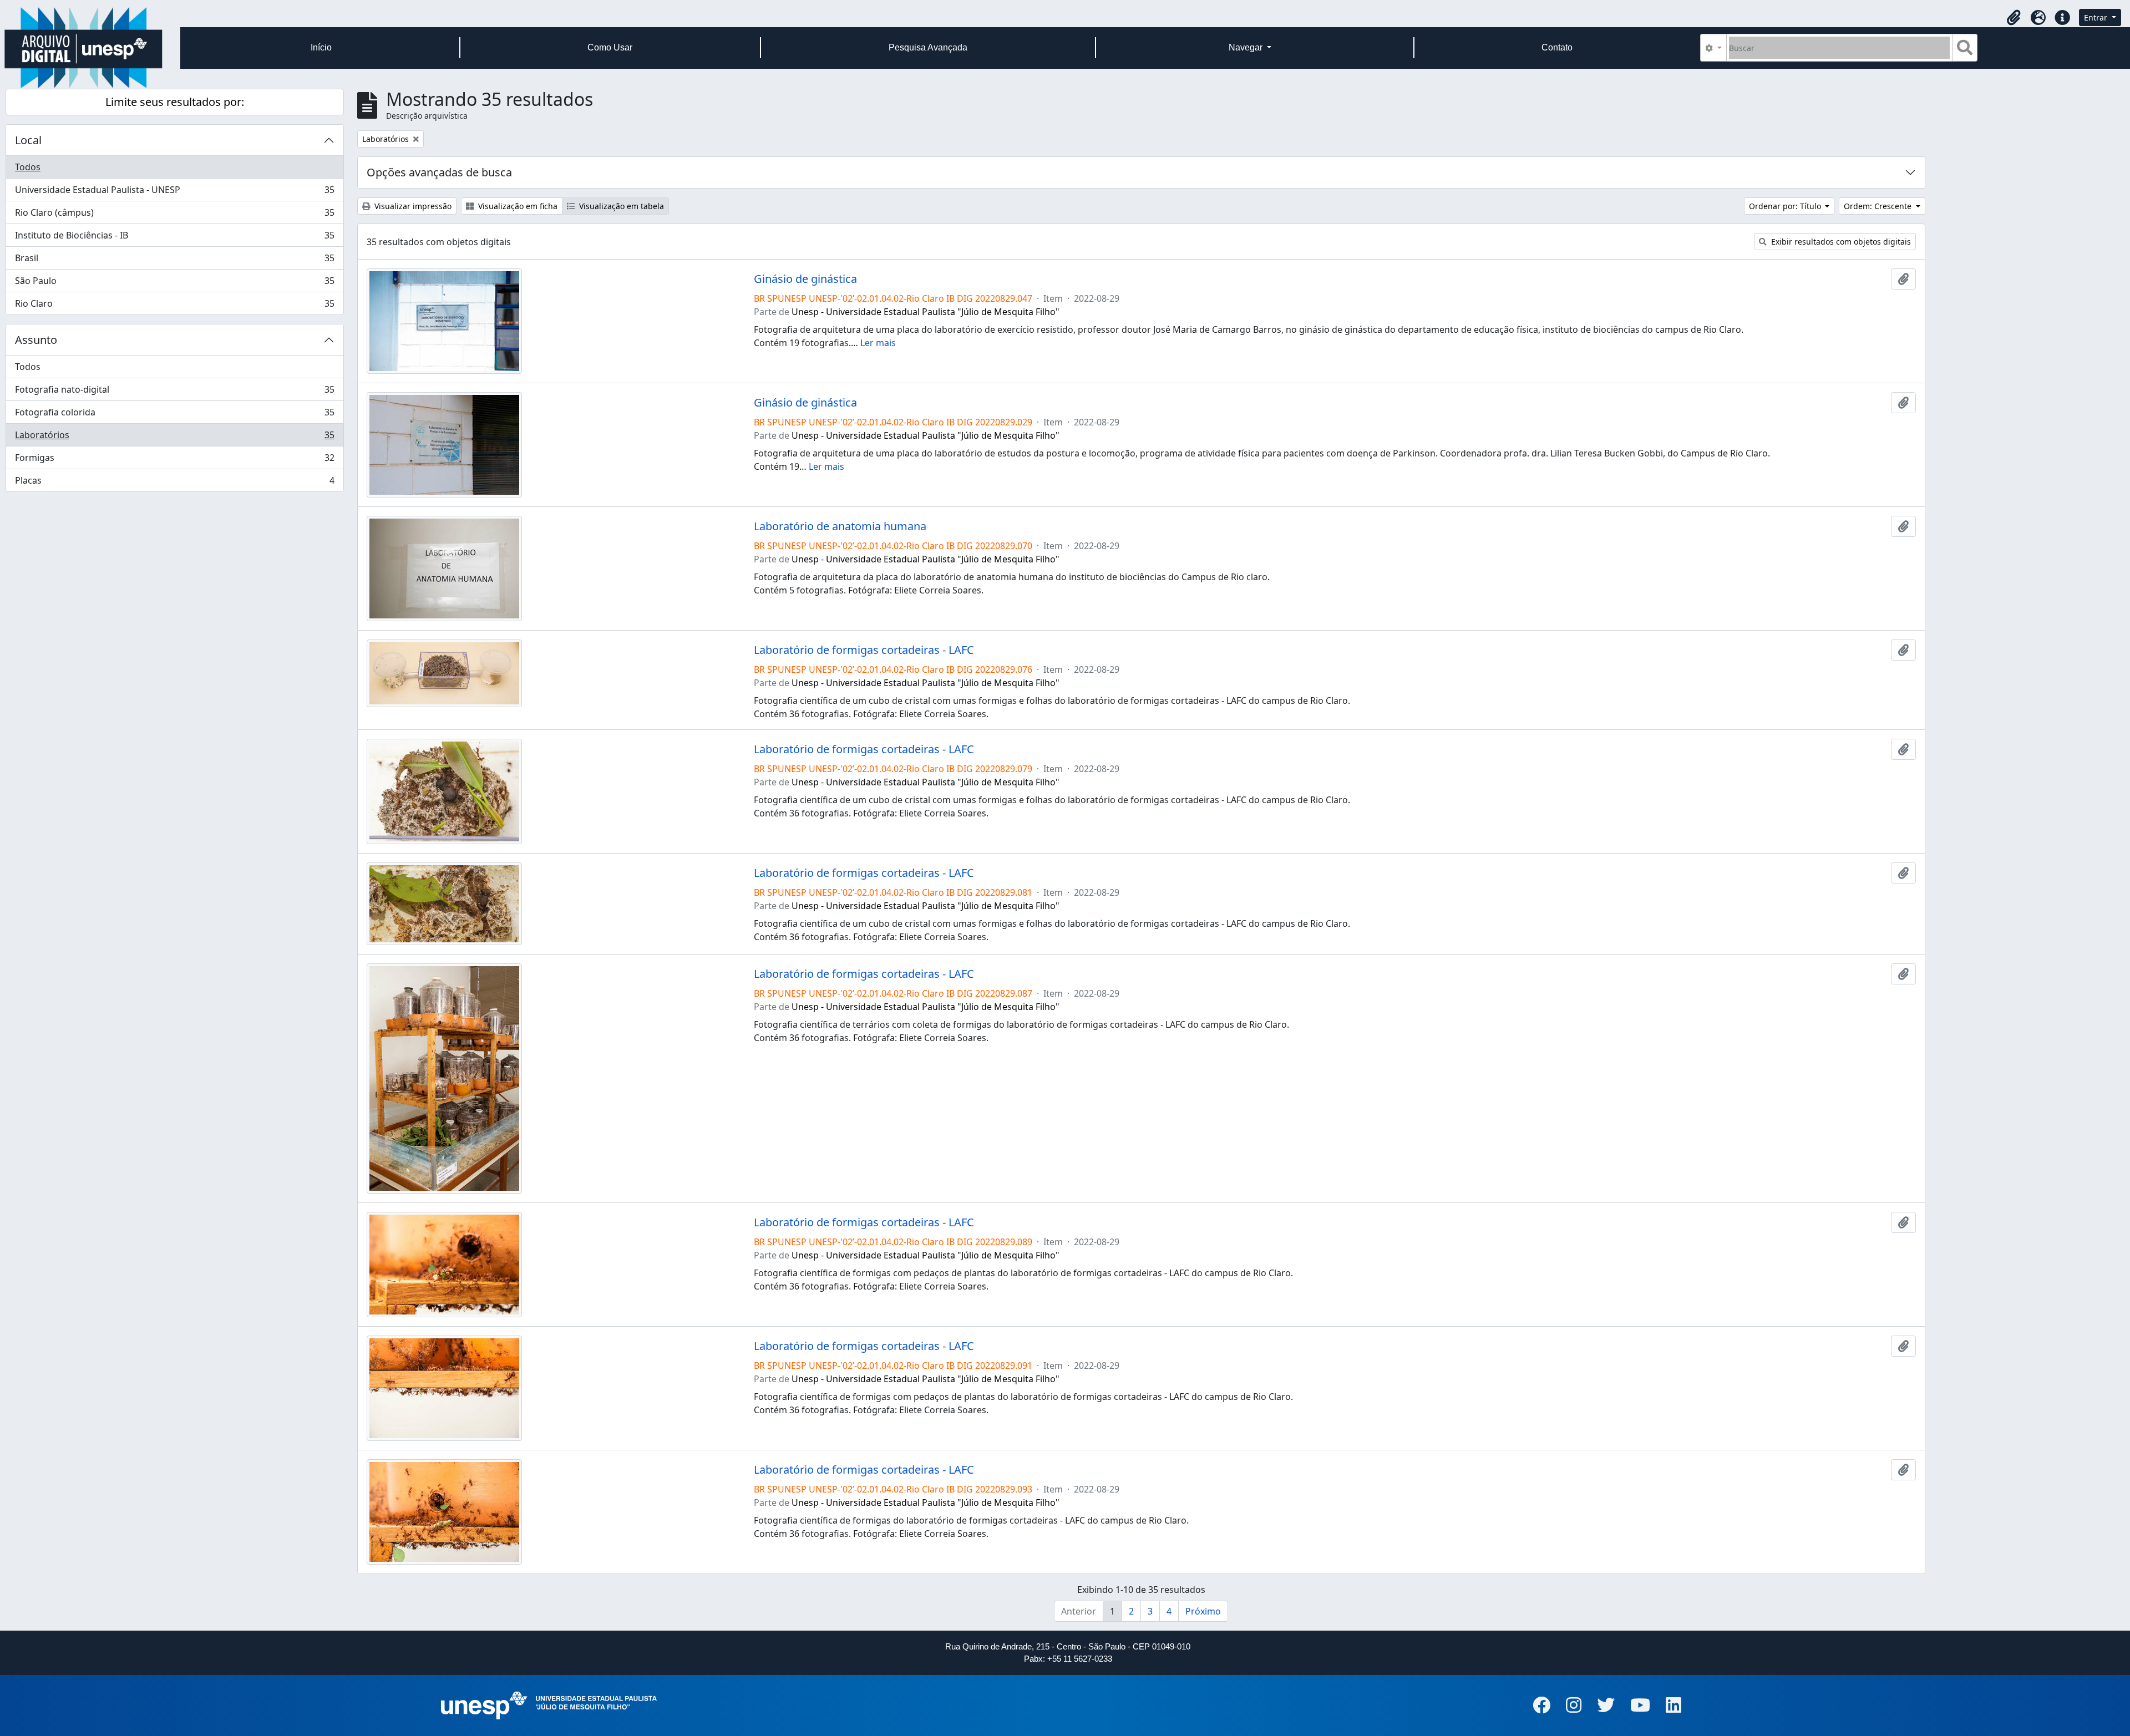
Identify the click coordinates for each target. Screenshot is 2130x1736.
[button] (2014, 18)
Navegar (1247, 47)
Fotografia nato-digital (174, 392)
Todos (28, 167)
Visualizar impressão (412, 206)
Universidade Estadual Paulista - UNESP (174, 192)
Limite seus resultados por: (175, 102)
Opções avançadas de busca (439, 172)
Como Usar (610, 47)
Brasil (174, 261)
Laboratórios (174, 438)
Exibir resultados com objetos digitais (1840, 242)
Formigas (174, 460)
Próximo (1203, 1611)
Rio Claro (174, 306)
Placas (174, 483)
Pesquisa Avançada (928, 47)
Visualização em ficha (517, 206)
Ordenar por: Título (1786, 206)
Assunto (36, 340)
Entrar (2097, 17)
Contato (1557, 47)
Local (28, 140)
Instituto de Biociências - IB (174, 238)
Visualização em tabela (620, 206)
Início (321, 47)
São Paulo (174, 283)
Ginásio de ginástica (805, 279)
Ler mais (878, 343)
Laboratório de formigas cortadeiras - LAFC (864, 650)
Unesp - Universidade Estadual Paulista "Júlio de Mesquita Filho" (925, 312)
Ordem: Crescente (1879, 206)
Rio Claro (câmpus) (174, 215)
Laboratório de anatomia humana (840, 526)
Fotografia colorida (174, 415)
